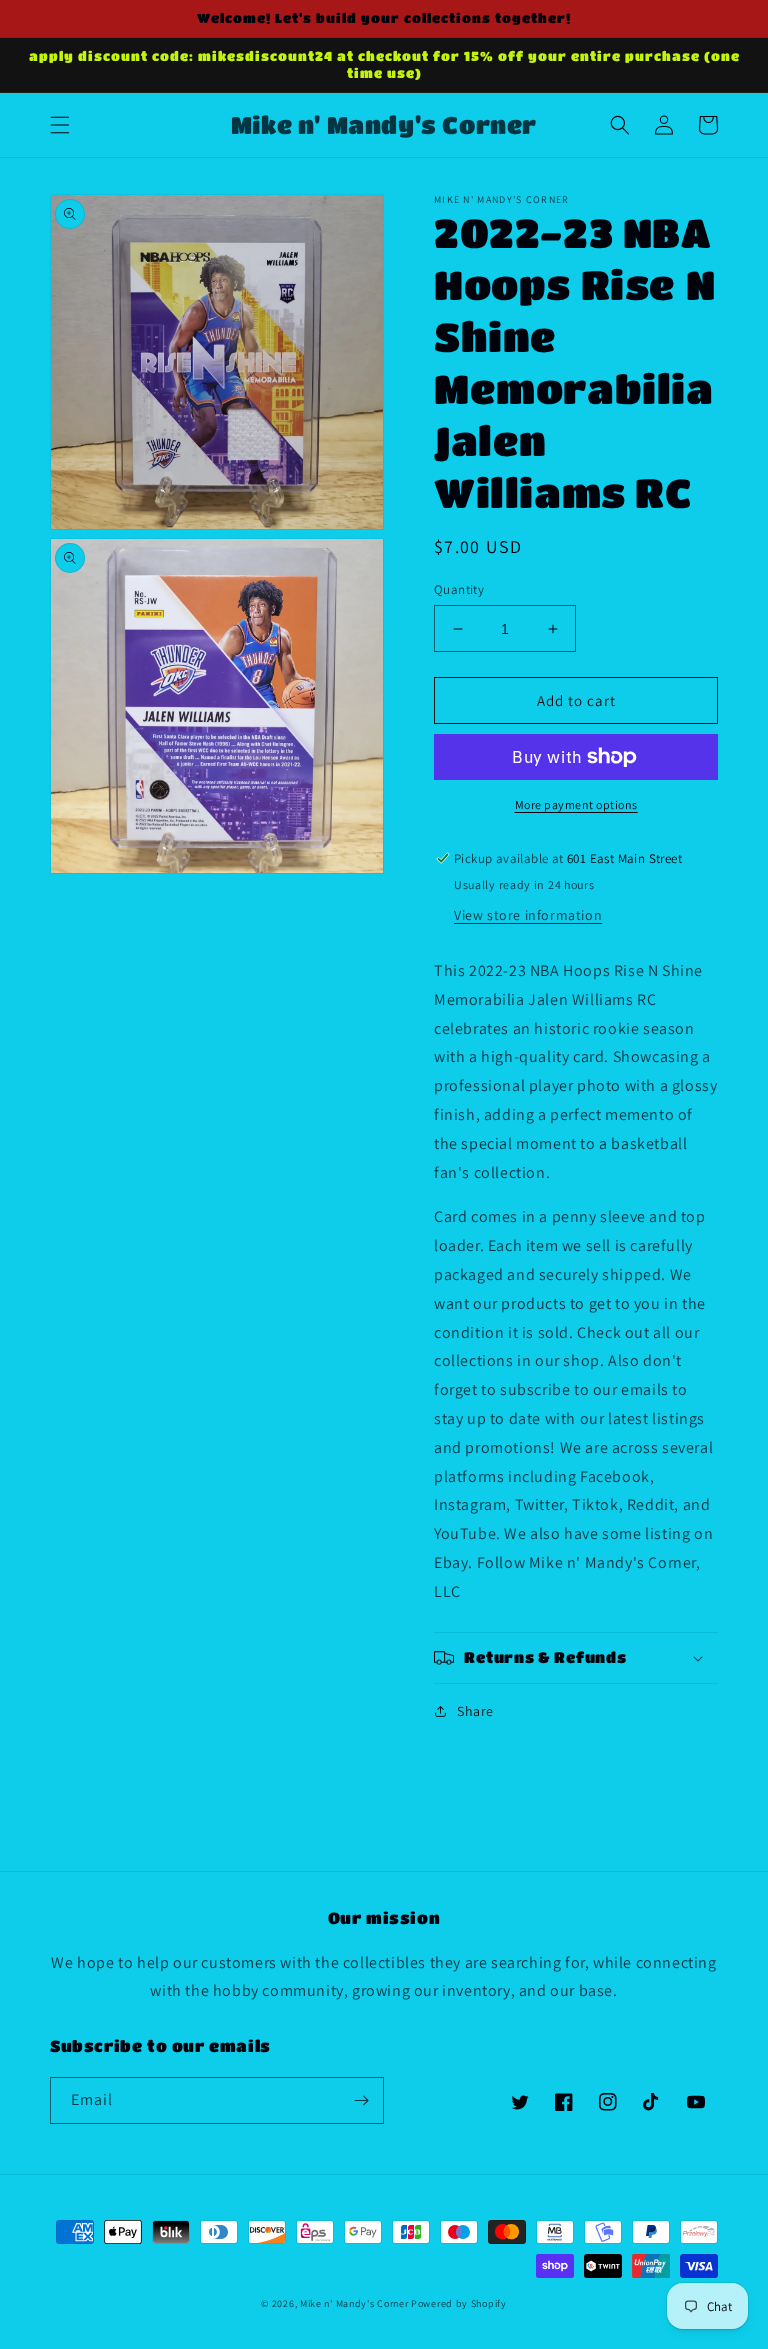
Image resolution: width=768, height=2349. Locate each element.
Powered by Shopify (459, 2303)
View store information (528, 915)
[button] (60, 125)
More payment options (576, 804)
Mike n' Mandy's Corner (354, 2303)
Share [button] (475, 1711)
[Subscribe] (361, 2100)
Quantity (459, 589)
